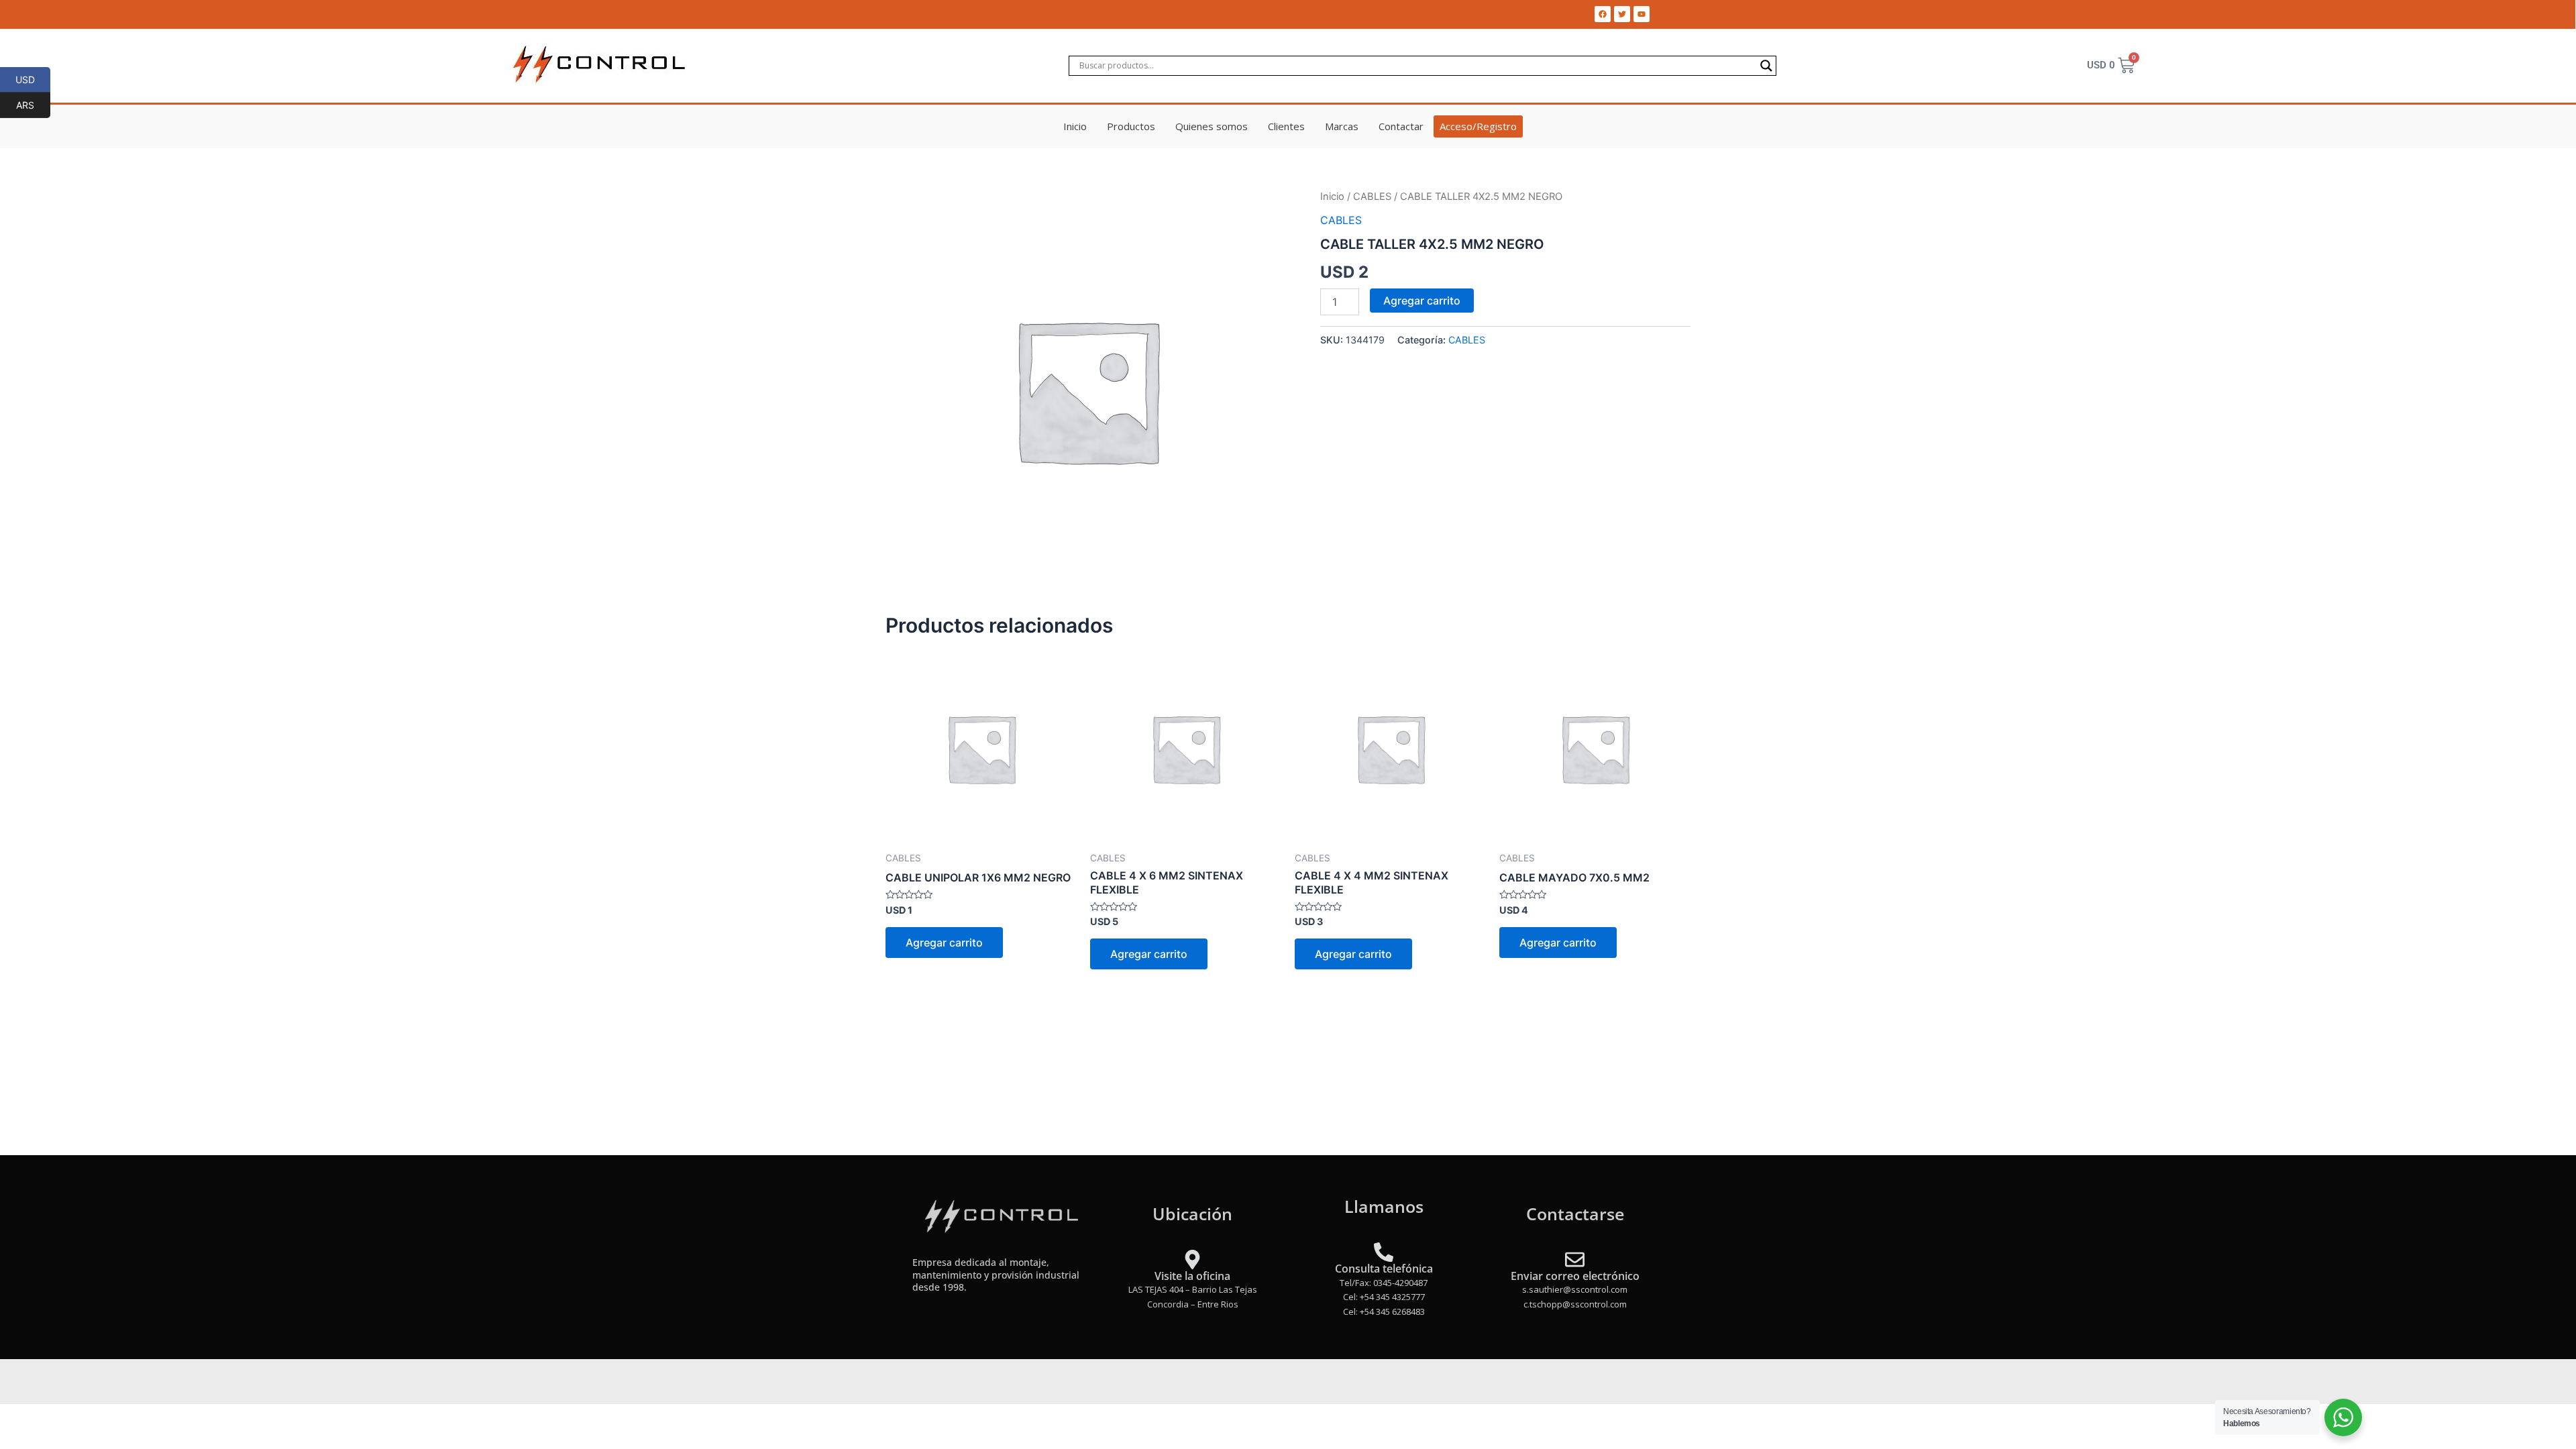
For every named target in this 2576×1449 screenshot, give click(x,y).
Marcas (1342, 126)
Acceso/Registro (1478, 126)
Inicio (1075, 126)
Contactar (1401, 126)
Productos (1131, 126)
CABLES (1372, 197)
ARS (33, 105)
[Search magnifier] (1766, 66)
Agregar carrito (1422, 301)
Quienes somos (1212, 126)
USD (33, 79)
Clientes (1286, 126)
